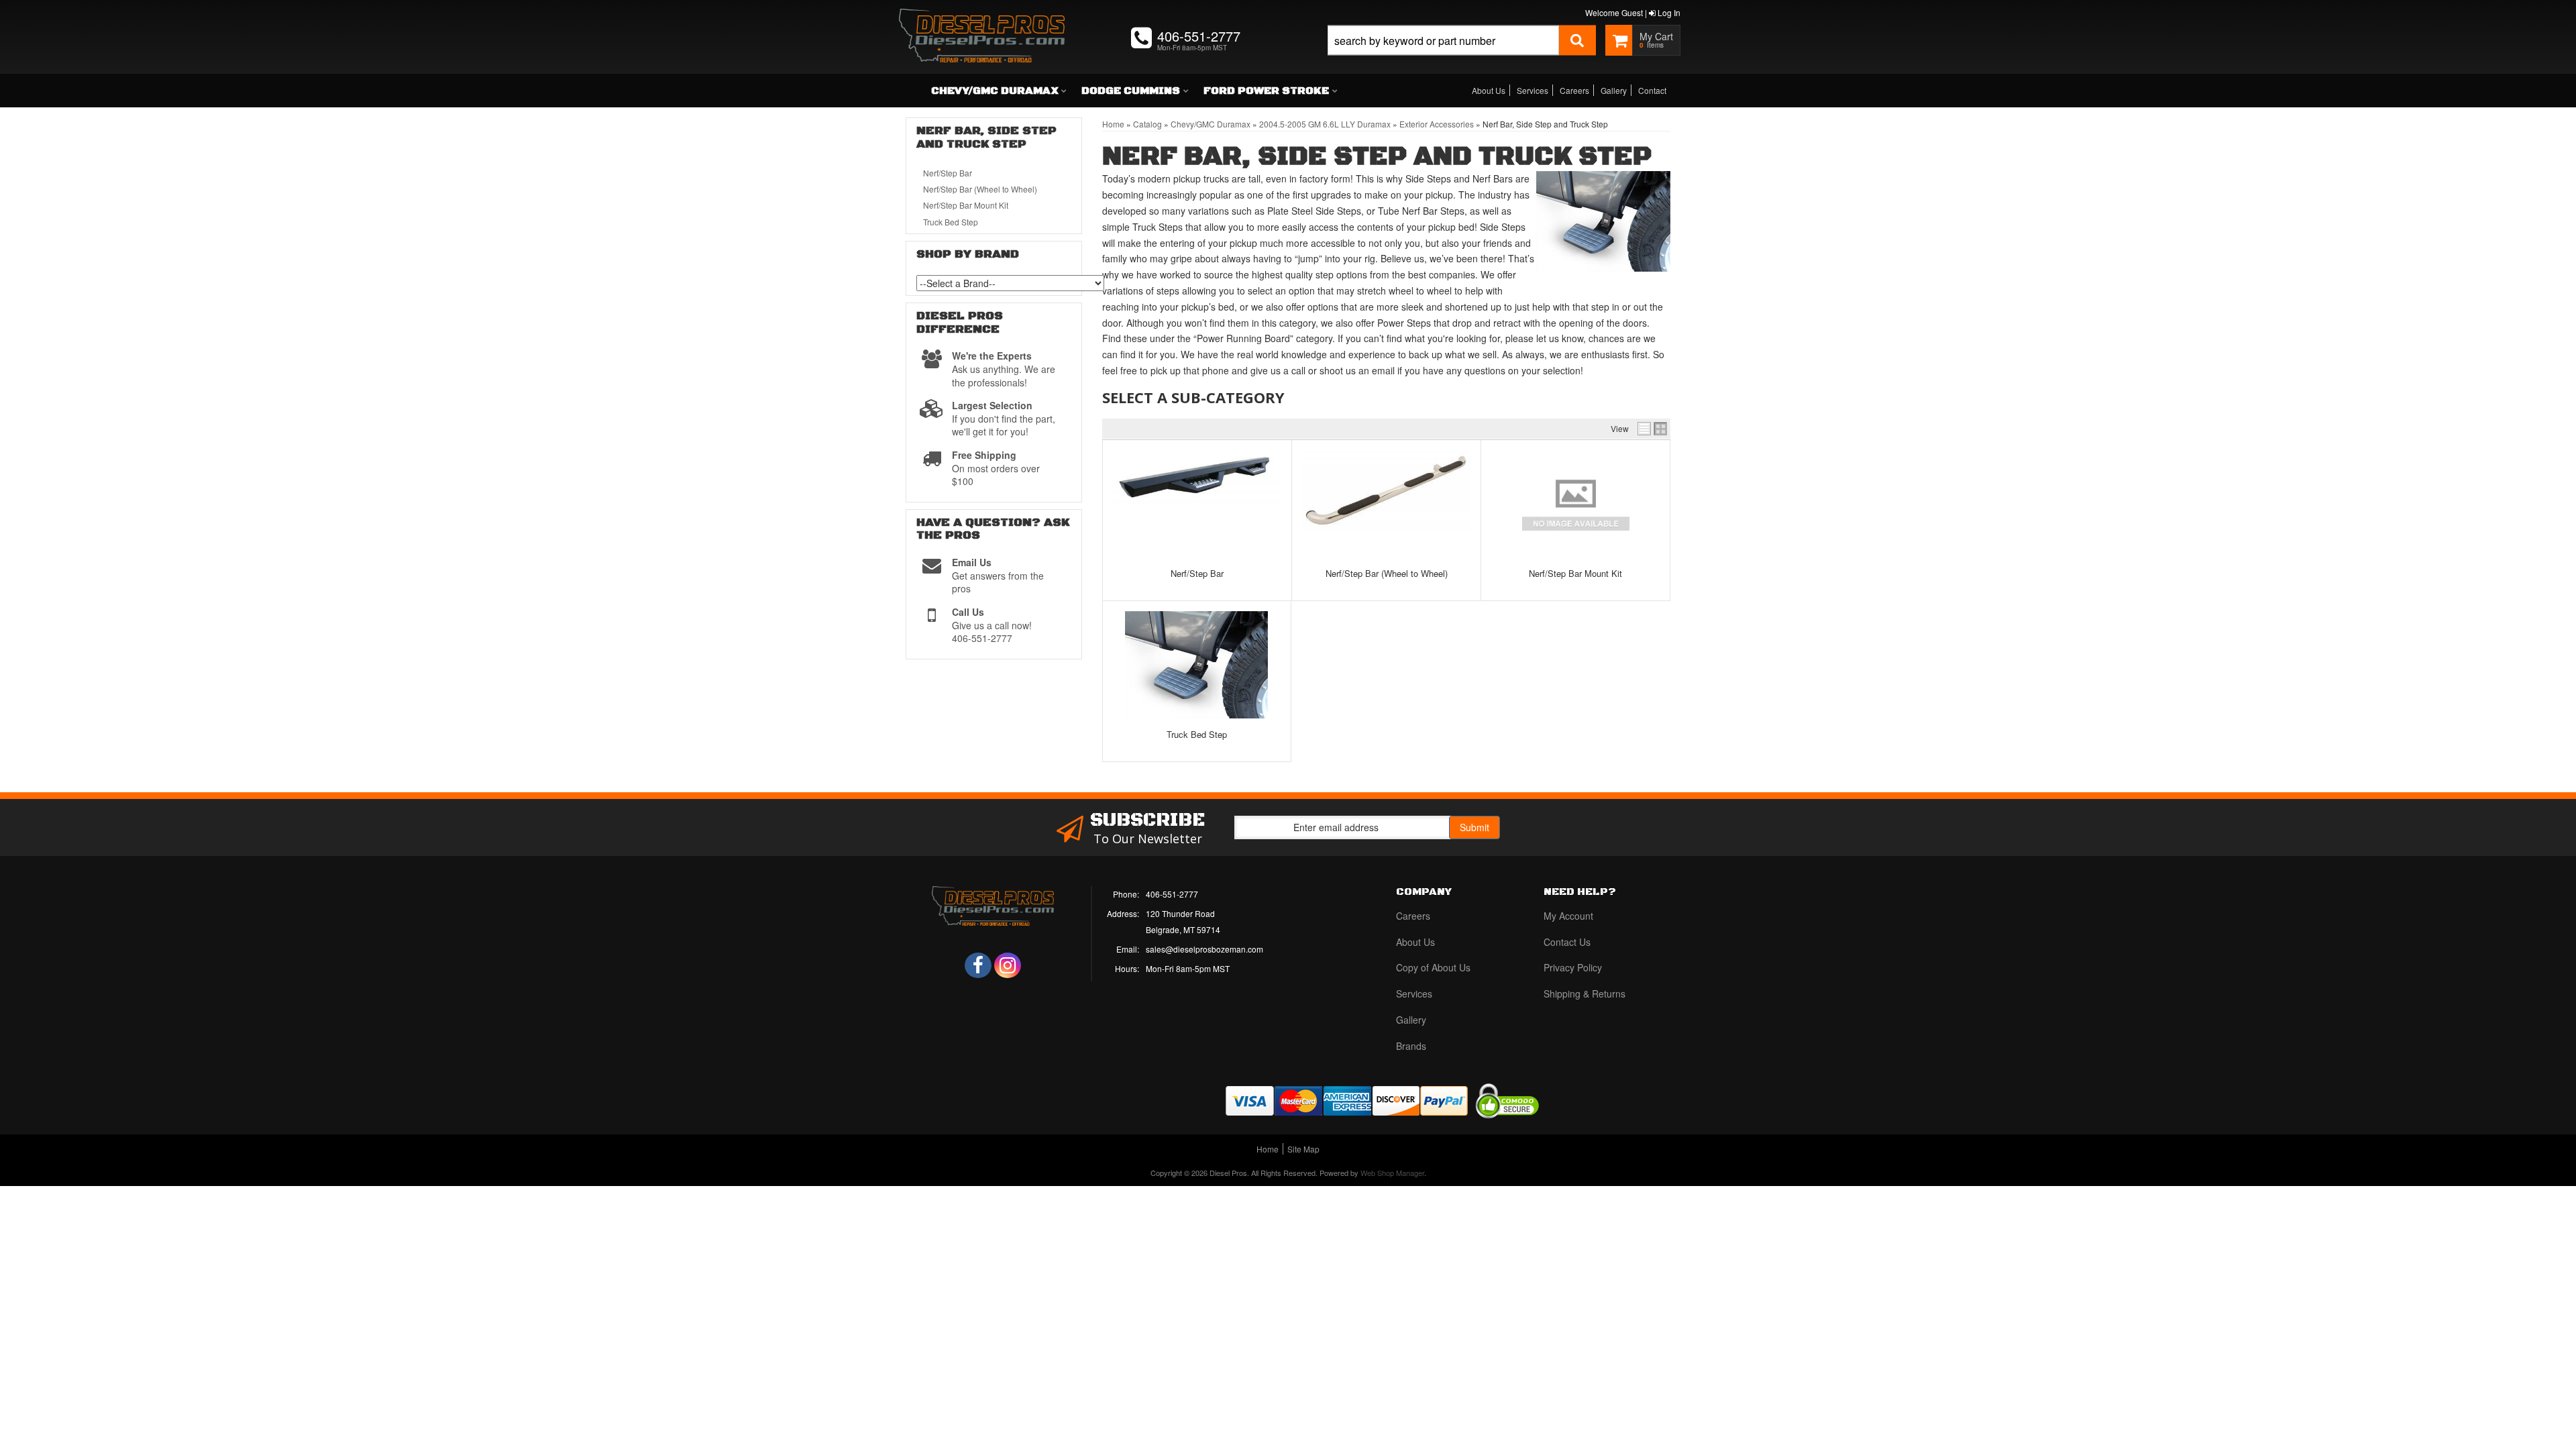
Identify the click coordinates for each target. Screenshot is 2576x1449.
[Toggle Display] (1652, 429)
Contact (1652, 90)
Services (1533, 90)
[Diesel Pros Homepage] (982, 23)
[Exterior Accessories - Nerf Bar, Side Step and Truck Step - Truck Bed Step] (1197, 665)
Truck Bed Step (1197, 734)
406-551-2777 (1172, 894)
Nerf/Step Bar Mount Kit (1575, 573)
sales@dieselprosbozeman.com (1204, 949)
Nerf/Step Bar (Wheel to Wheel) (1387, 573)
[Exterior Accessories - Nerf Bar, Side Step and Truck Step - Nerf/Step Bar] (1197, 477)
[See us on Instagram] (1008, 965)
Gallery (1614, 90)
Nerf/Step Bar (1197, 573)
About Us (1489, 90)
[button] (1462, 55)
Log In (1668, 12)
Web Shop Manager (1392, 1173)
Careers (1574, 90)
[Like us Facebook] (978, 965)
